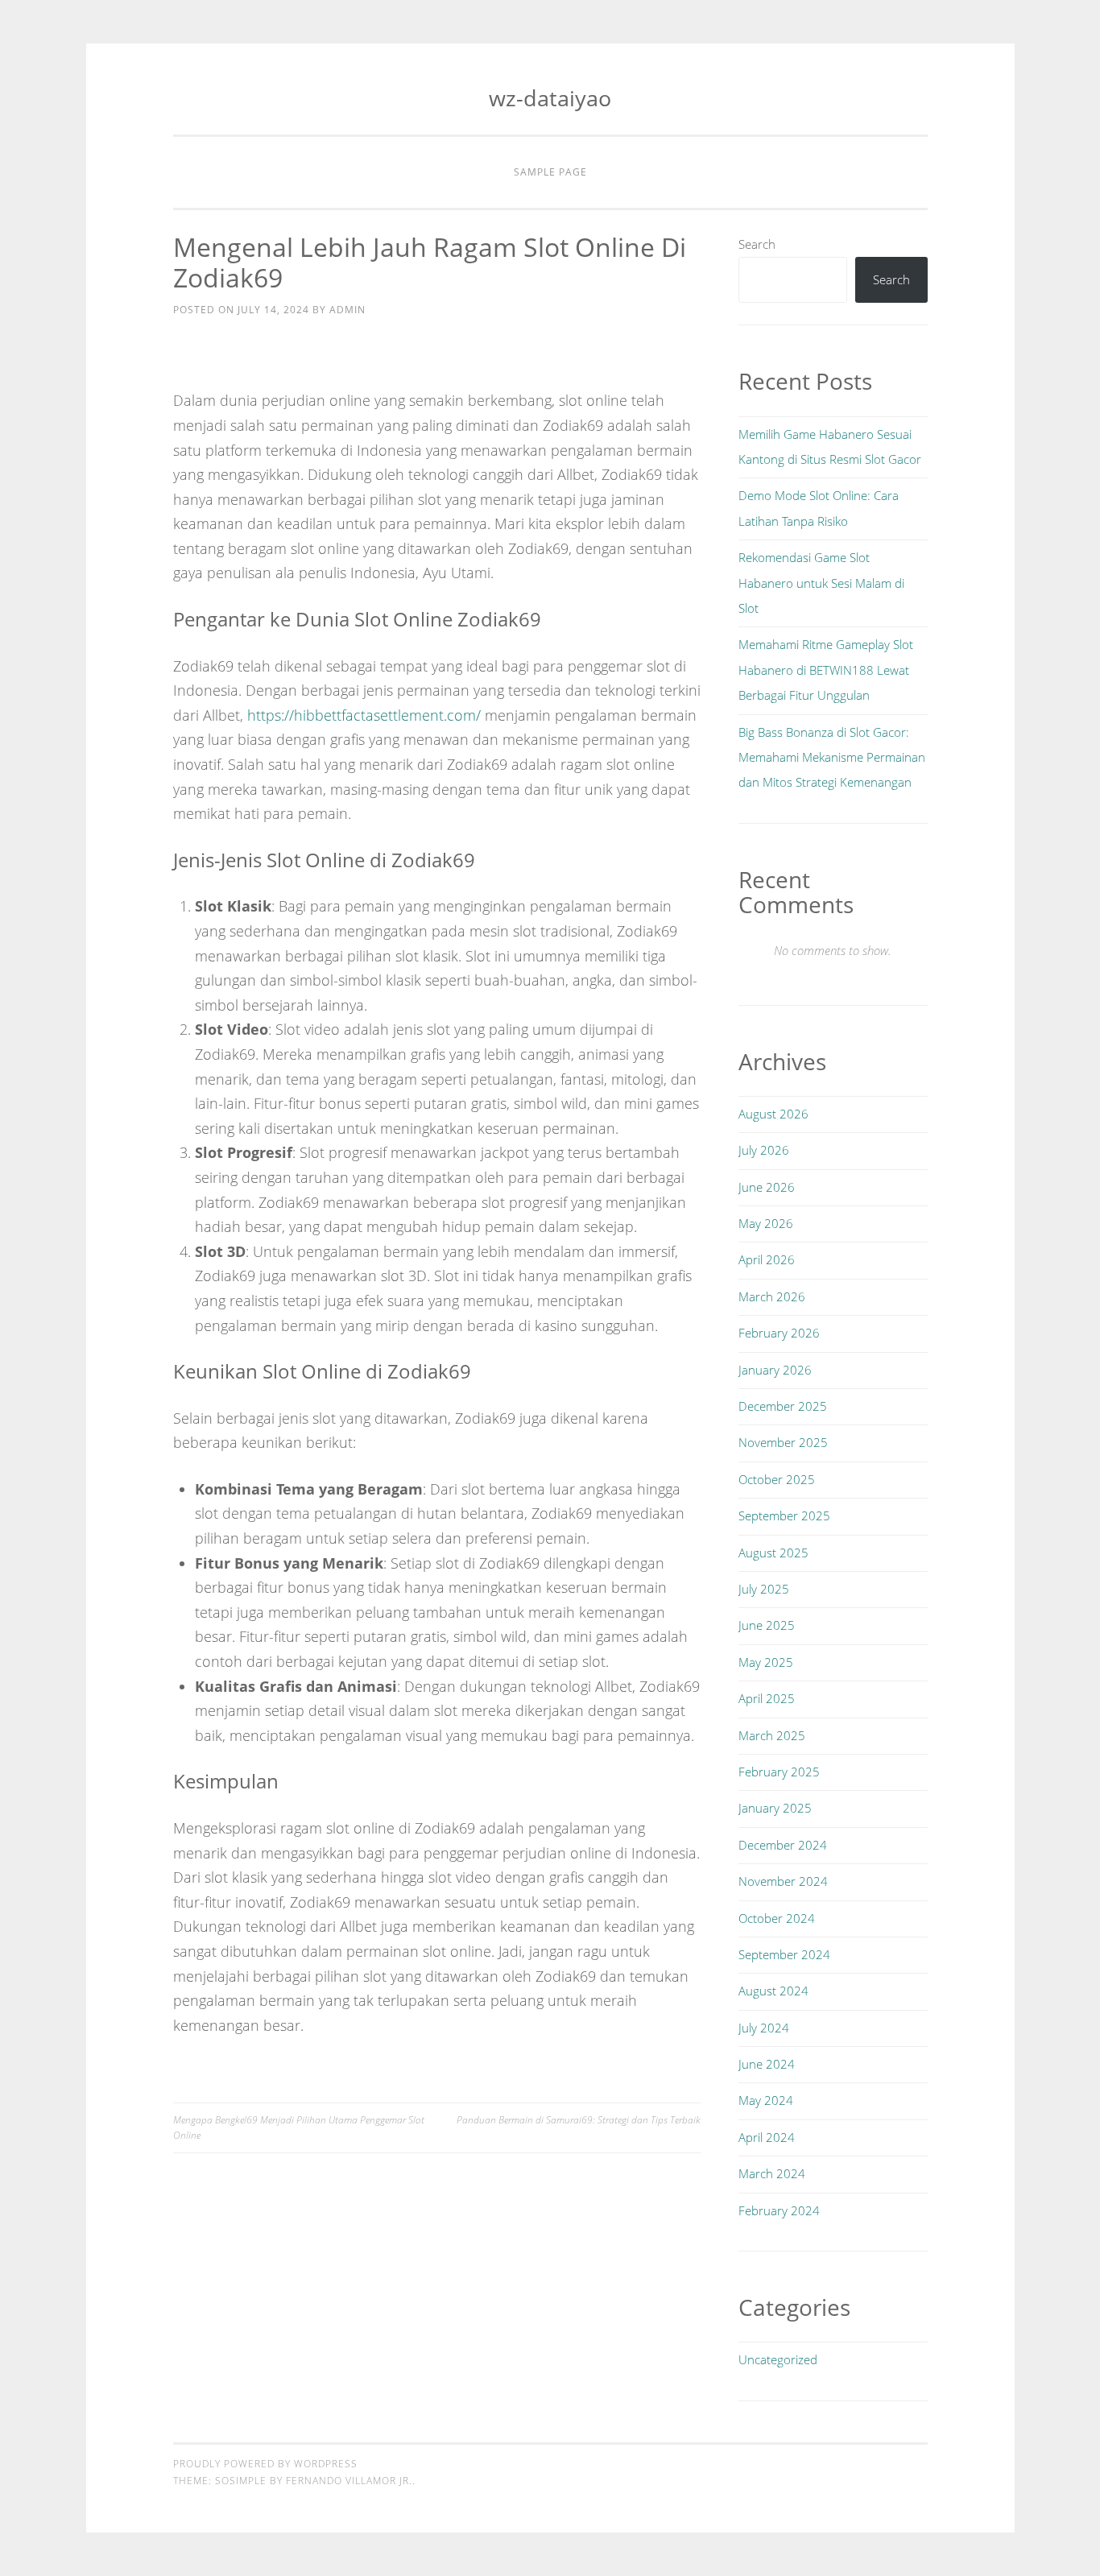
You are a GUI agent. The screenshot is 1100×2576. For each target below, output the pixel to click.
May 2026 (766, 1223)
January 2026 (775, 1370)
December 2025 (783, 1406)
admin (347, 310)
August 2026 (773, 1114)
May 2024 (766, 2100)
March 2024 (772, 2173)
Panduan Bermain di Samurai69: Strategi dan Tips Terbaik (579, 2120)
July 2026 (764, 1150)
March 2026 (772, 1296)
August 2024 (773, 1991)
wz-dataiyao (550, 98)
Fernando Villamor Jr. (349, 2481)
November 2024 (783, 1881)
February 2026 (779, 1333)
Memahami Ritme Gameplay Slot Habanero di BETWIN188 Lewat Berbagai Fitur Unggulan (826, 670)
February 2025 (779, 1772)
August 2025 (773, 1553)
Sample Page (550, 172)
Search (757, 244)
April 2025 (767, 1698)
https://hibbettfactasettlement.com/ (364, 715)
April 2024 (767, 2137)
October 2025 (777, 1479)
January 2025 (775, 1808)
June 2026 (767, 1187)
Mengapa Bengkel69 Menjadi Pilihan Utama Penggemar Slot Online (299, 2127)
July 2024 (764, 2028)
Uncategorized (778, 2359)
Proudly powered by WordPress (265, 2464)
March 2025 (772, 1735)
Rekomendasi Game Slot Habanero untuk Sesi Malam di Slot (821, 583)
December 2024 (783, 1845)
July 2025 (764, 1589)
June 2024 (767, 2064)
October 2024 (777, 1918)
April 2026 (767, 1259)
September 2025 (784, 1515)
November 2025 (783, 1442)
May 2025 (766, 1662)
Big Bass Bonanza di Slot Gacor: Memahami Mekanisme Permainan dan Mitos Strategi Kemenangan (832, 757)
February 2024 (779, 2210)
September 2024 (784, 1954)
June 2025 (767, 1625)
